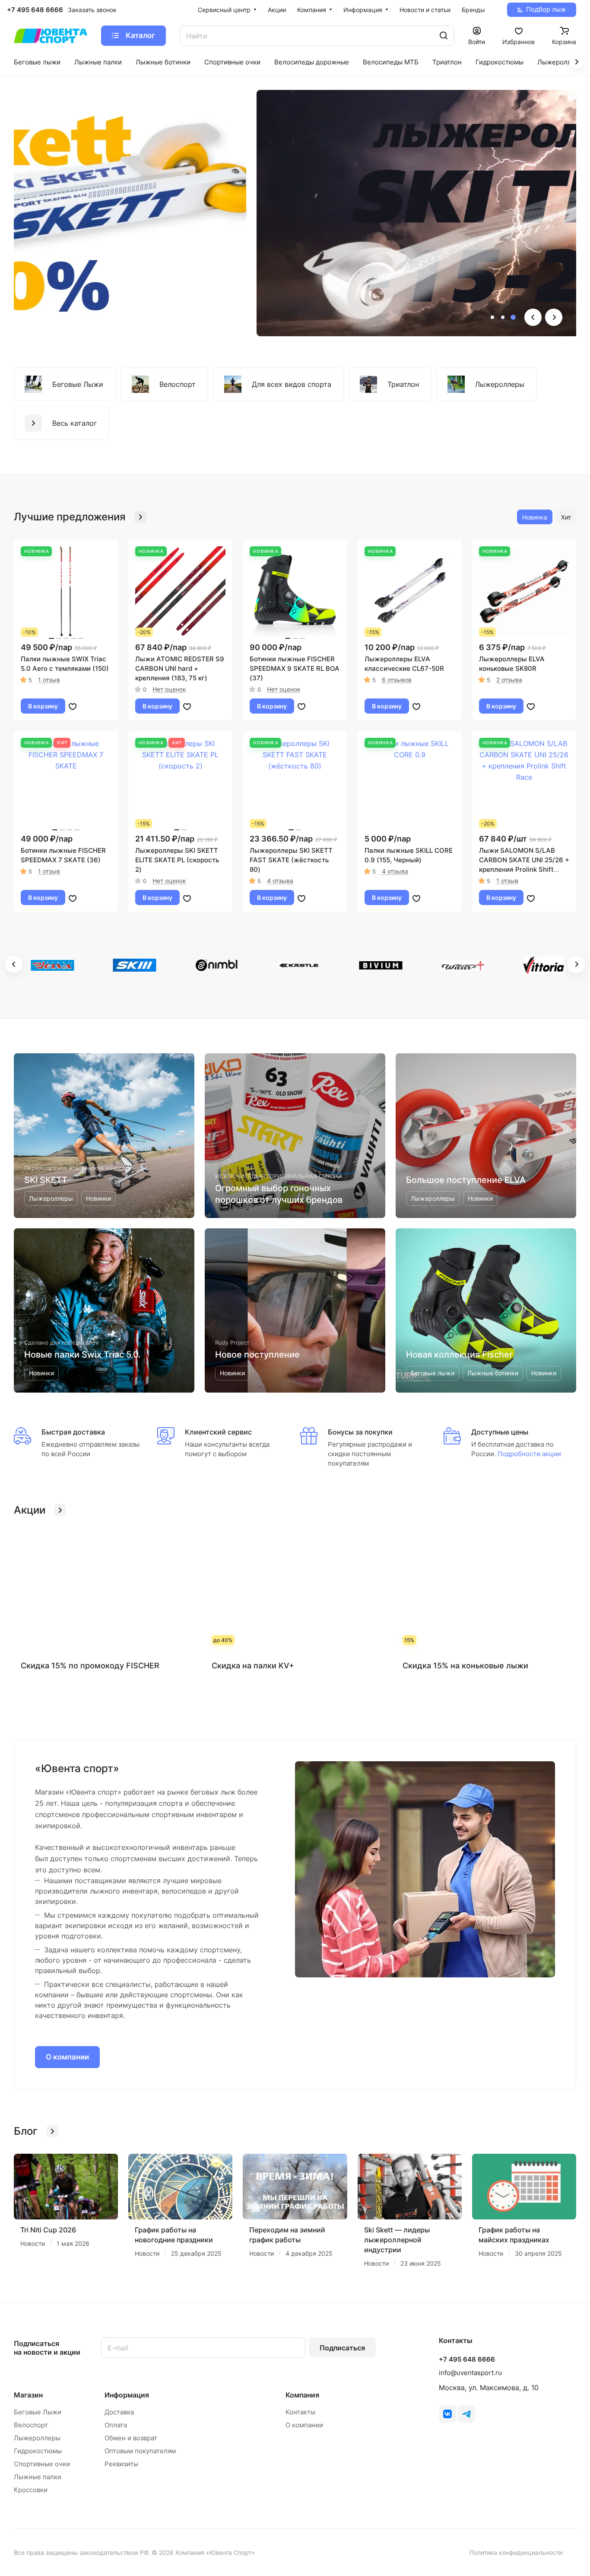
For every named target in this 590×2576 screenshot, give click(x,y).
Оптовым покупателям (140, 2451)
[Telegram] (466, 2414)
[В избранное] (73, 706)
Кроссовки (31, 2490)
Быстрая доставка (73, 1432)
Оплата (116, 2425)
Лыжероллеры (37, 2438)
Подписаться (342, 2348)
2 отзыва (509, 680)
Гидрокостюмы (38, 2451)
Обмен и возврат (131, 2438)
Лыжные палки (38, 2477)
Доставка (119, 2412)
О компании (67, 2057)
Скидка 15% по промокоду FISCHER (90, 1666)
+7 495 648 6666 (35, 10)
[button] (492, 317)
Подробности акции (528, 1454)
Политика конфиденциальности (516, 2552)
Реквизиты (121, 2464)
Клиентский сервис (218, 1432)
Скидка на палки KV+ (253, 1666)
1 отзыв (49, 680)
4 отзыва (280, 881)
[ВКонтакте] (447, 2414)
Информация (127, 2395)
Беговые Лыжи (38, 2412)
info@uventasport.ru (470, 2373)
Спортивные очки (42, 2464)
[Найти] (444, 36)
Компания (302, 2395)
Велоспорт (31, 2425)
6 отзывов (397, 680)
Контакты (300, 2412)
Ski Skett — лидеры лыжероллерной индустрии (397, 2240)
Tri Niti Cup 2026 (48, 2230)
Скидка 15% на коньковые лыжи (465, 1666)
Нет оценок (169, 689)
